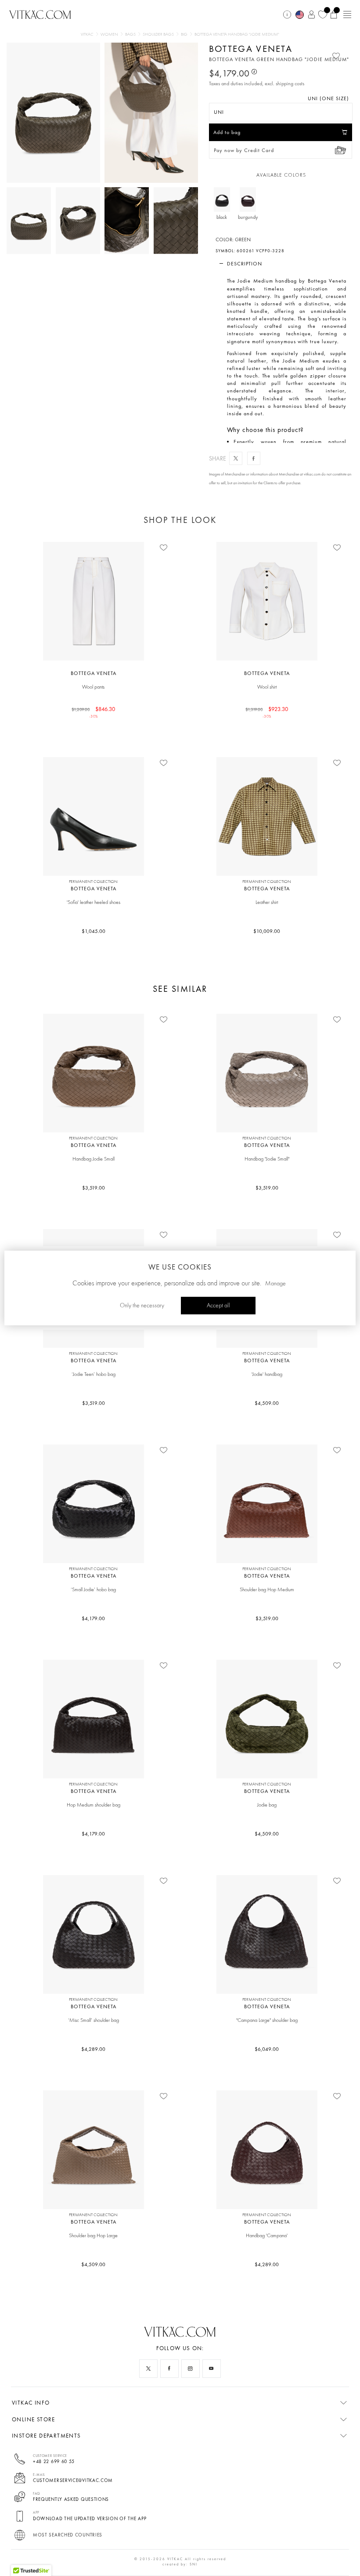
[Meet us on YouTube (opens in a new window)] (212, 2369)
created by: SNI (180, 2564)
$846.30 (94, 712)
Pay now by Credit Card (244, 150)
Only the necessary (142, 1306)
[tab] (281, 264)
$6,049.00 (267, 2049)
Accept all (218, 1306)
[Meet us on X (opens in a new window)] (148, 2369)
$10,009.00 (267, 931)
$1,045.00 (94, 931)
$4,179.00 (93, 1618)
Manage (275, 1284)
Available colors (281, 175)
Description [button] (245, 264)
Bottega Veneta (251, 49)
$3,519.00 (94, 1188)
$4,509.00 (267, 1403)
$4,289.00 (93, 2049)
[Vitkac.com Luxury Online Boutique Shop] (40, 14)
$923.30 (267, 712)
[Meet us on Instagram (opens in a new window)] (191, 2369)
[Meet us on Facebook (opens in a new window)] (169, 2369)
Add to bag (227, 132)
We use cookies (180, 1267)
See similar (180, 989)
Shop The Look (180, 520)
